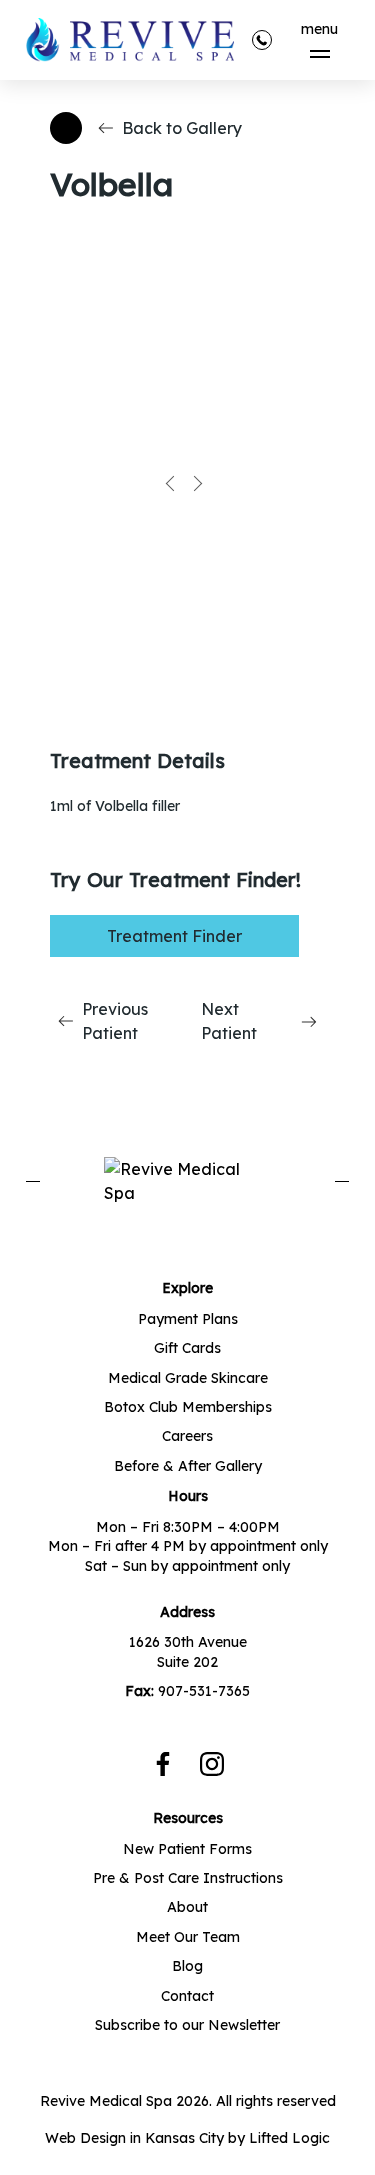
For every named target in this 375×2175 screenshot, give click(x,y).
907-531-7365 (204, 1691)
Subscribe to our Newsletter (187, 2025)
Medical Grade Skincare (188, 1378)
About (187, 1907)
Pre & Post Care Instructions (188, 1878)
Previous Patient (115, 1021)
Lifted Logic (289, 2138)
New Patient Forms (187, 1849)
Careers (187, 1436)
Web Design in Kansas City (134, 2138)
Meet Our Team (188, 1937)
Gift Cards (187, 1348)
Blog (187, 1966)
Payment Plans (188, 1319)
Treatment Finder (174, 936)
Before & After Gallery (188, 1466)
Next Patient (229, 1021)
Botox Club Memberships (188, 1407)
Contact (187, 1996)
